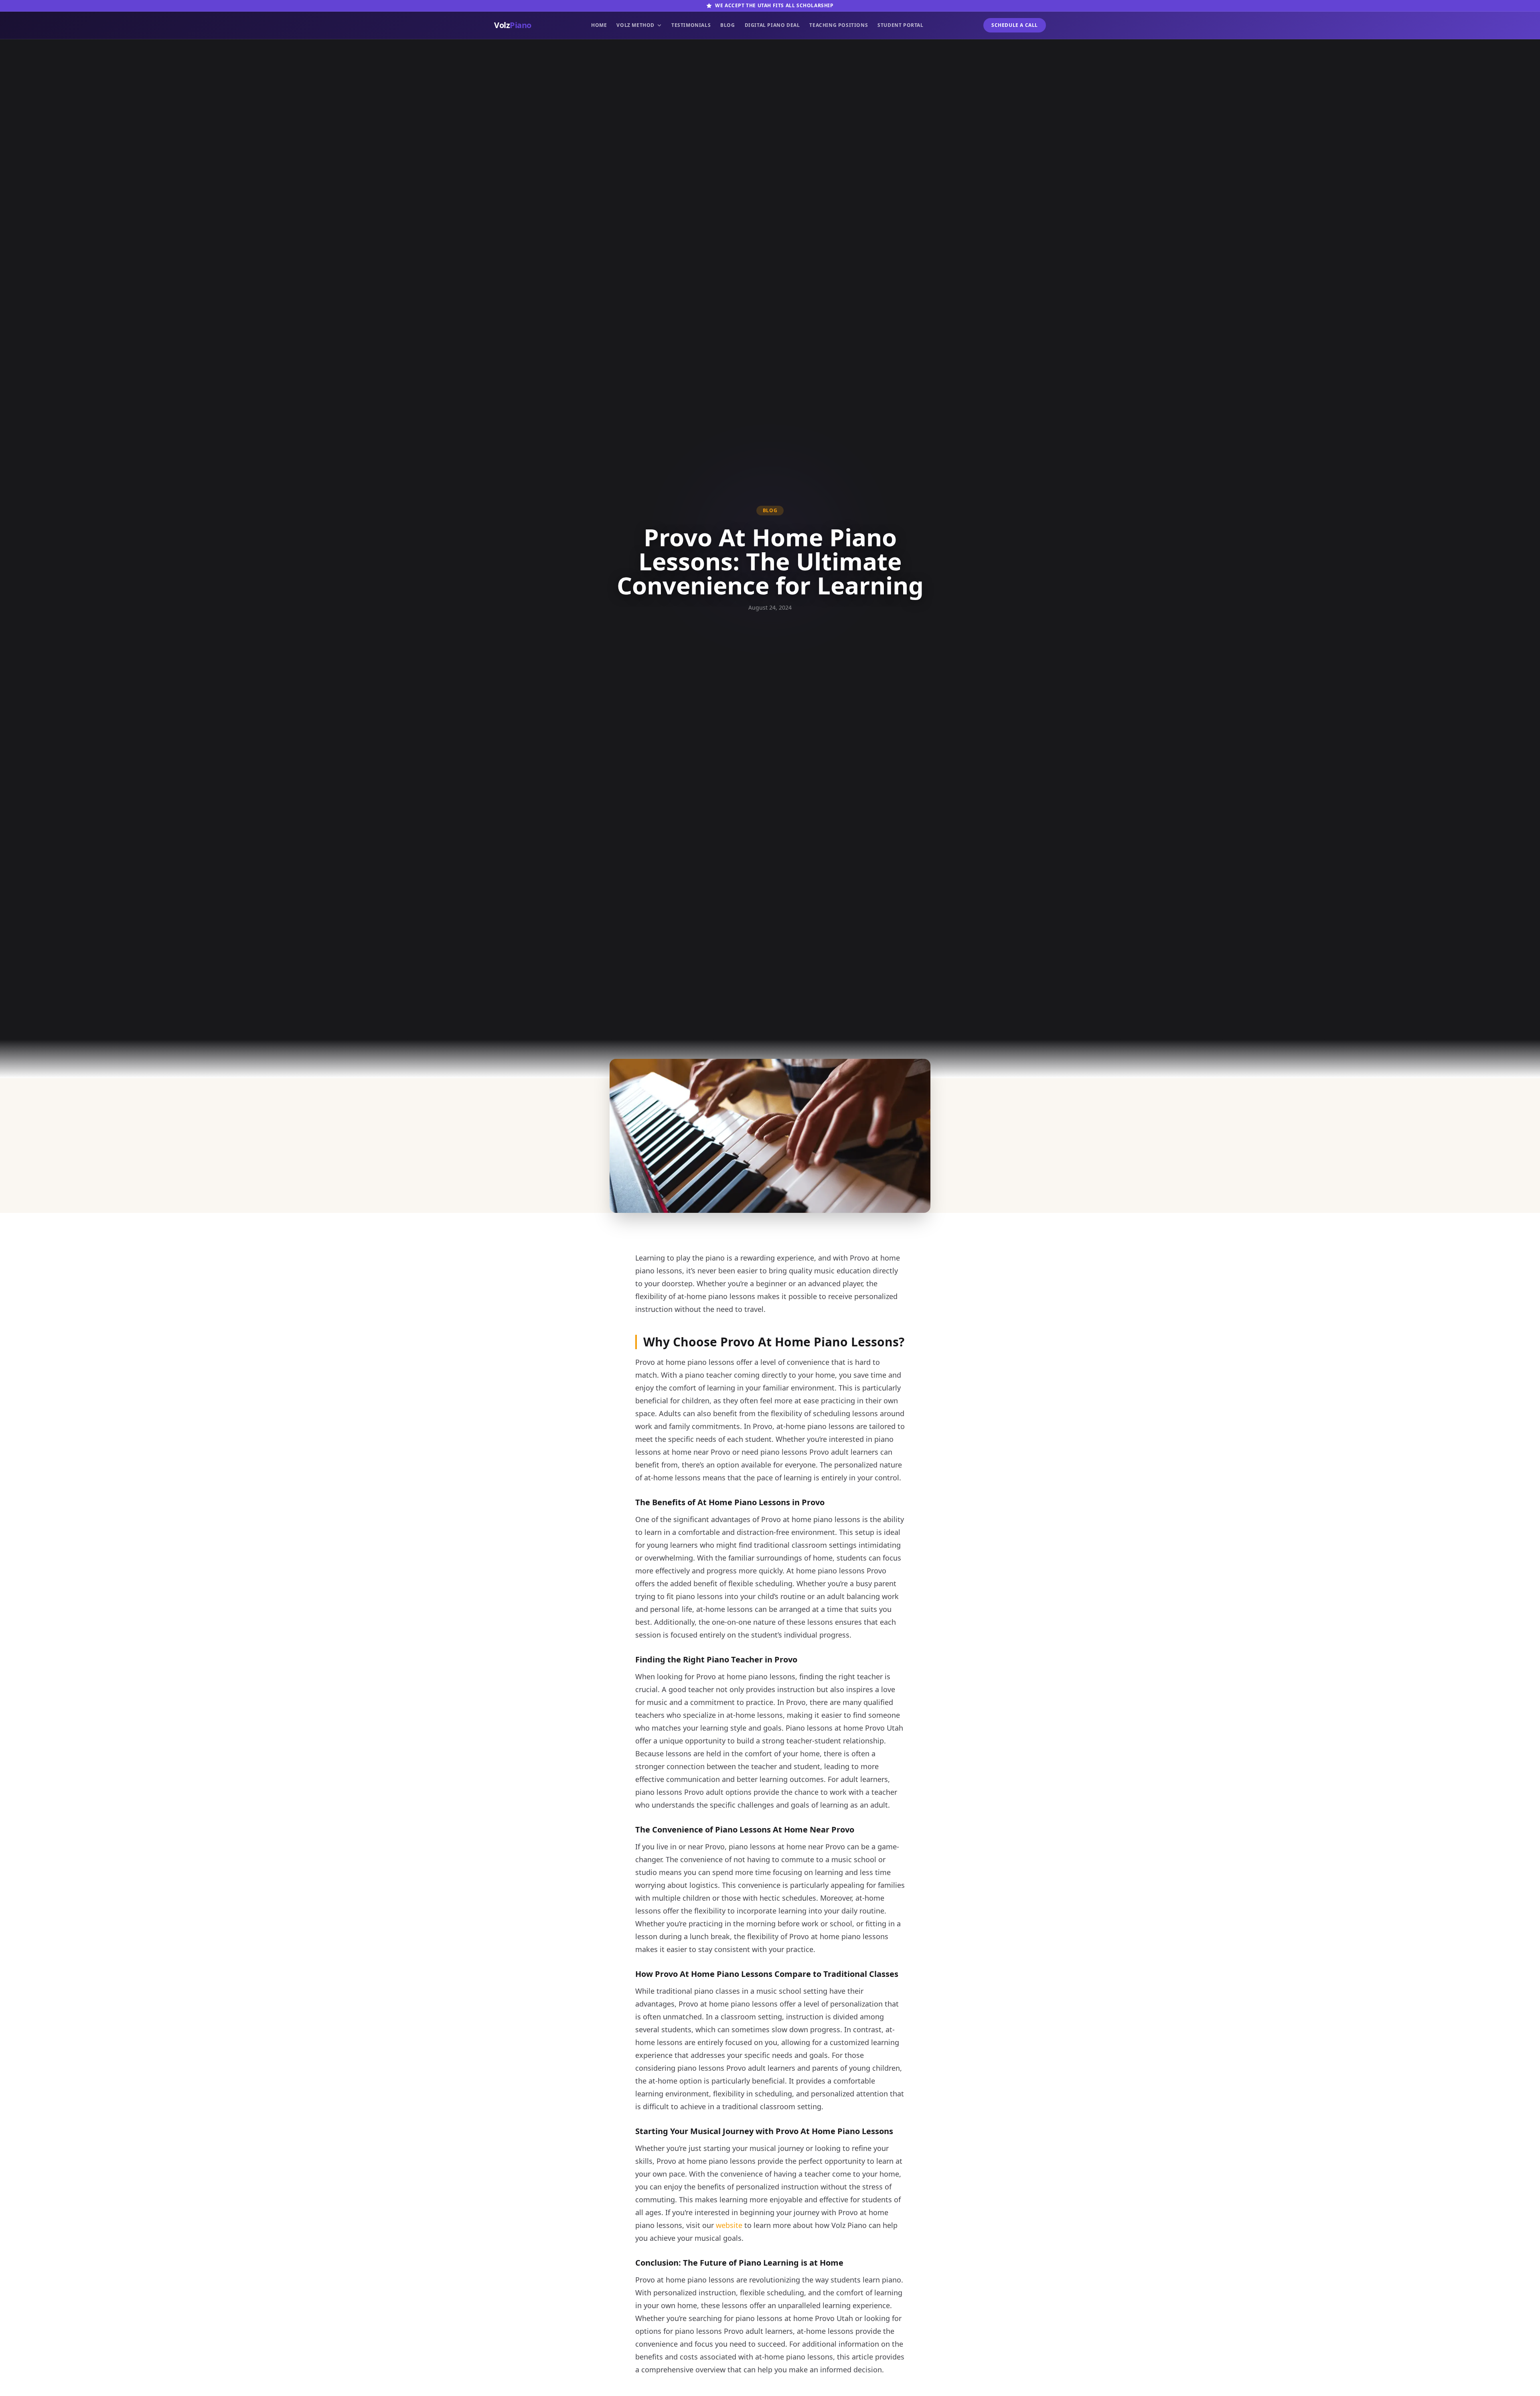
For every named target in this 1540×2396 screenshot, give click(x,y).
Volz (513, 25)
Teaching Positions (839, 25)
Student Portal (900, 25)
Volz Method (635, 25)
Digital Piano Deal (772, 25)
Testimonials (691, 25)
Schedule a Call (1015, 25)
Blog (727, 25)
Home (599, 25)
